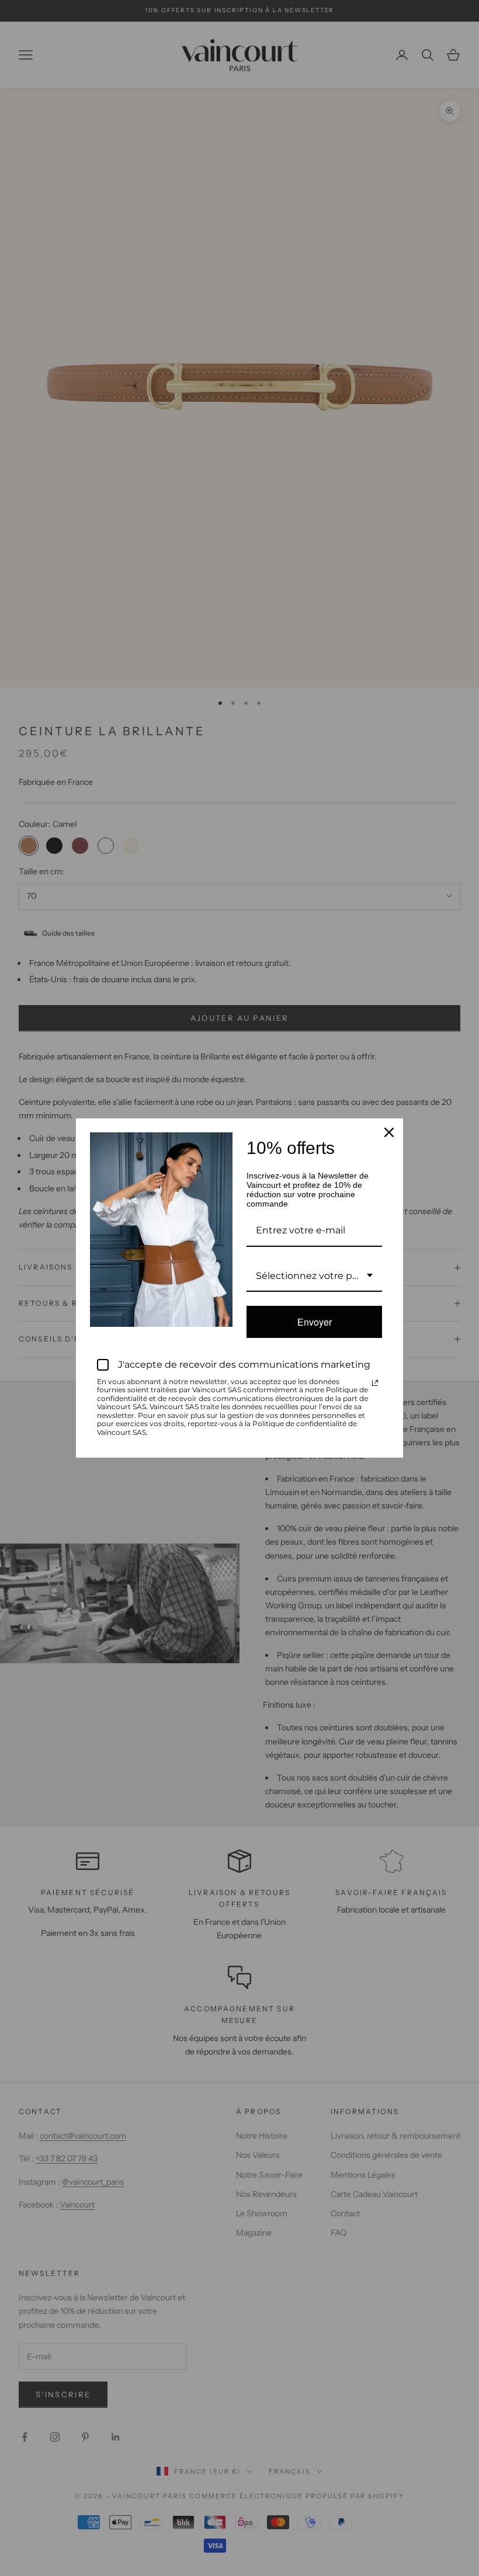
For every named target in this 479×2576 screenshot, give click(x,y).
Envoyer (315, 1322)
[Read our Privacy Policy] (375, 1383)
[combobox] (314, 1276)
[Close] (389, 1132)
